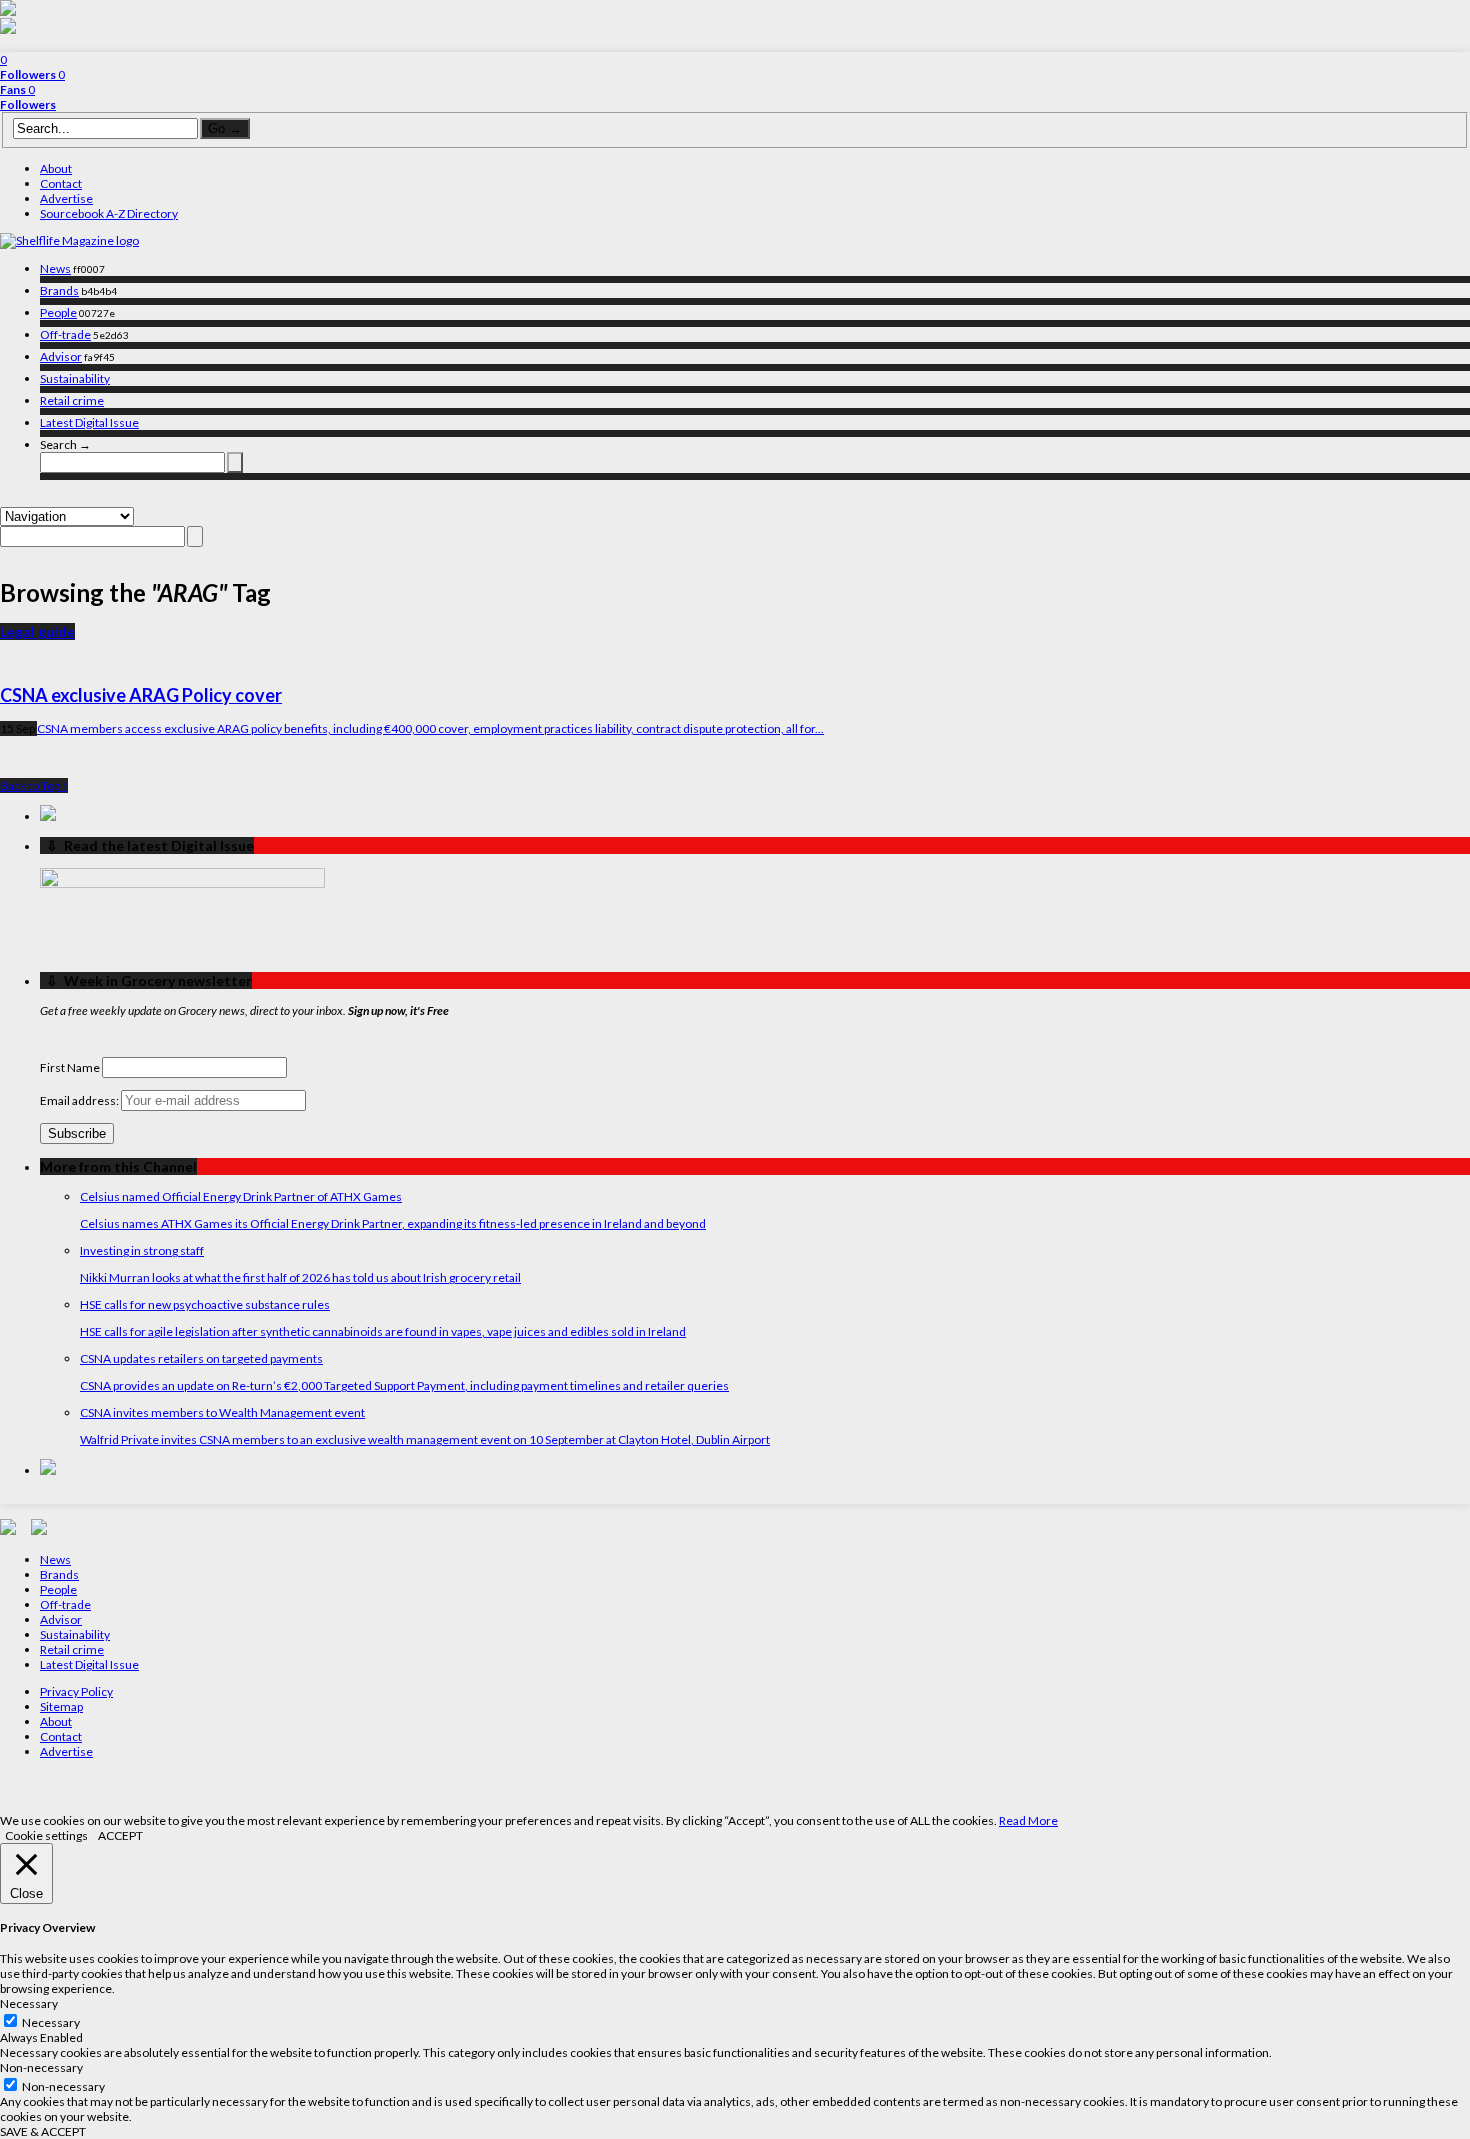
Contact (61, 183)
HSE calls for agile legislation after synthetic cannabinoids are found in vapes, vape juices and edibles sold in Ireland (383, 1331)
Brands (59, 290)
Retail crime (72, 400)
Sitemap (61, 1706)
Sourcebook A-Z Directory (109, 213)
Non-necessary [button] (41, 2067)
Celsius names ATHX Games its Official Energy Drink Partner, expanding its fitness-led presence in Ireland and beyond (393, 1223)
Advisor (61, 356)
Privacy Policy (76, 1691)
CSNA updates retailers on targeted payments (201, 1358)
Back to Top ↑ (34, 785)
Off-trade (65, 334)
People (58, 312)
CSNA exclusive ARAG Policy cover (141, 695)
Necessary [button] (29, 2003)
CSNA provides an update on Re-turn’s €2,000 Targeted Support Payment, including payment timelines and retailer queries (404, 1385)
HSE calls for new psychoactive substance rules (205, 1304)
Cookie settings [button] (46, 1835)
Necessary (51, 2022)
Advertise (66, 198)
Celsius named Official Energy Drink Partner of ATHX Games (241, 1196)
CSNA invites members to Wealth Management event (222, 1412)
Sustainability (75, 378)
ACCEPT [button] (120, 1835)
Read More (1028, 1820)
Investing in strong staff (142, 1250)
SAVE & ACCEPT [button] (43, 2131)
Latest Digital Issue (89, 422)
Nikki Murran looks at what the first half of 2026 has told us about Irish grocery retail (300, 1277)
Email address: (80, 1100)
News (55, 268)
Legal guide (37, 631)
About (56, 168)
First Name (70, 1067)
